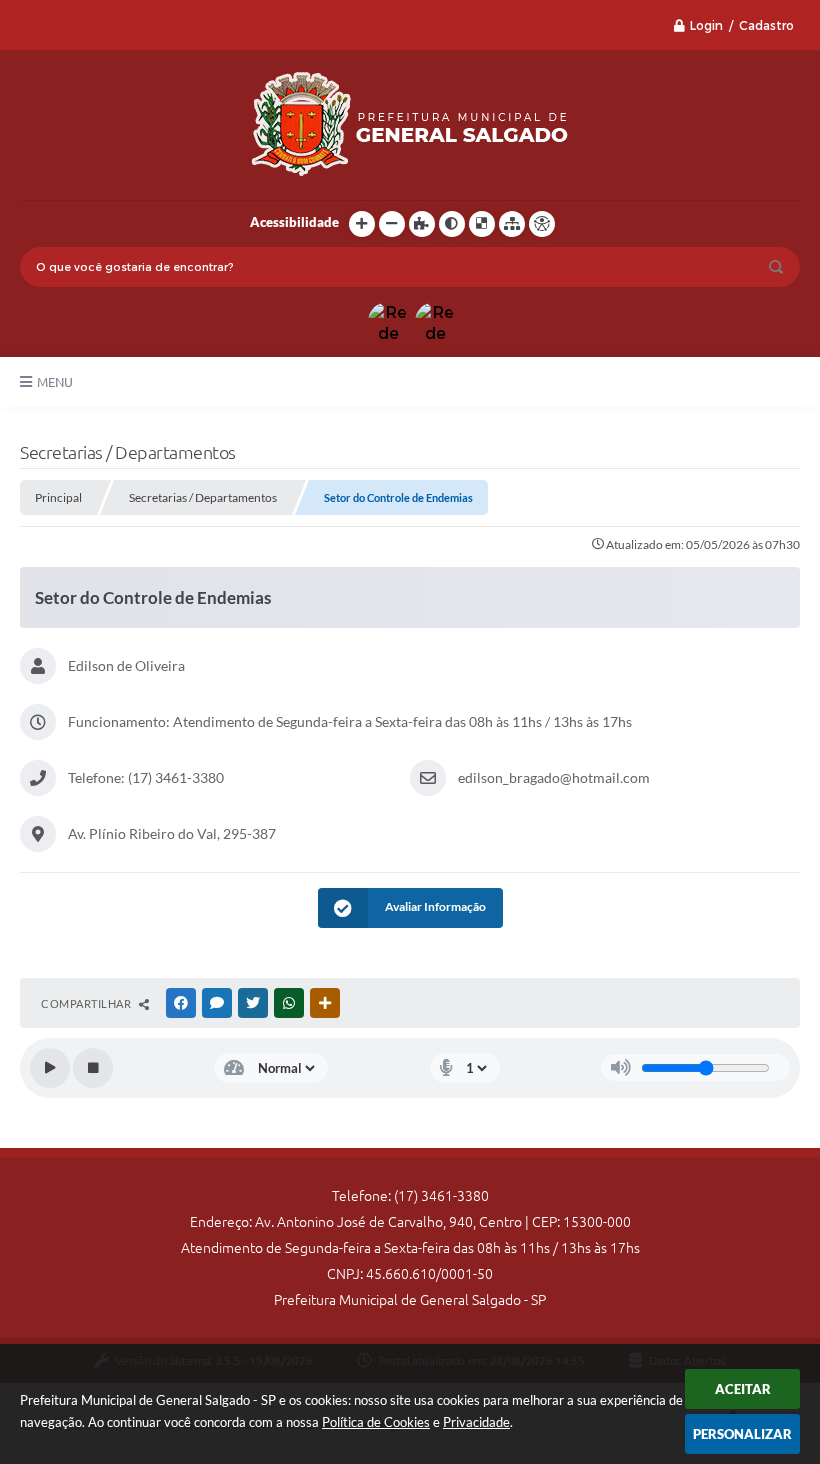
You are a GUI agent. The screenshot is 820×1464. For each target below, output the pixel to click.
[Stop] (93, 1068)
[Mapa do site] (512, 224)
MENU (55, 382)
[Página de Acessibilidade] (542, 224)
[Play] (50, 1068)
